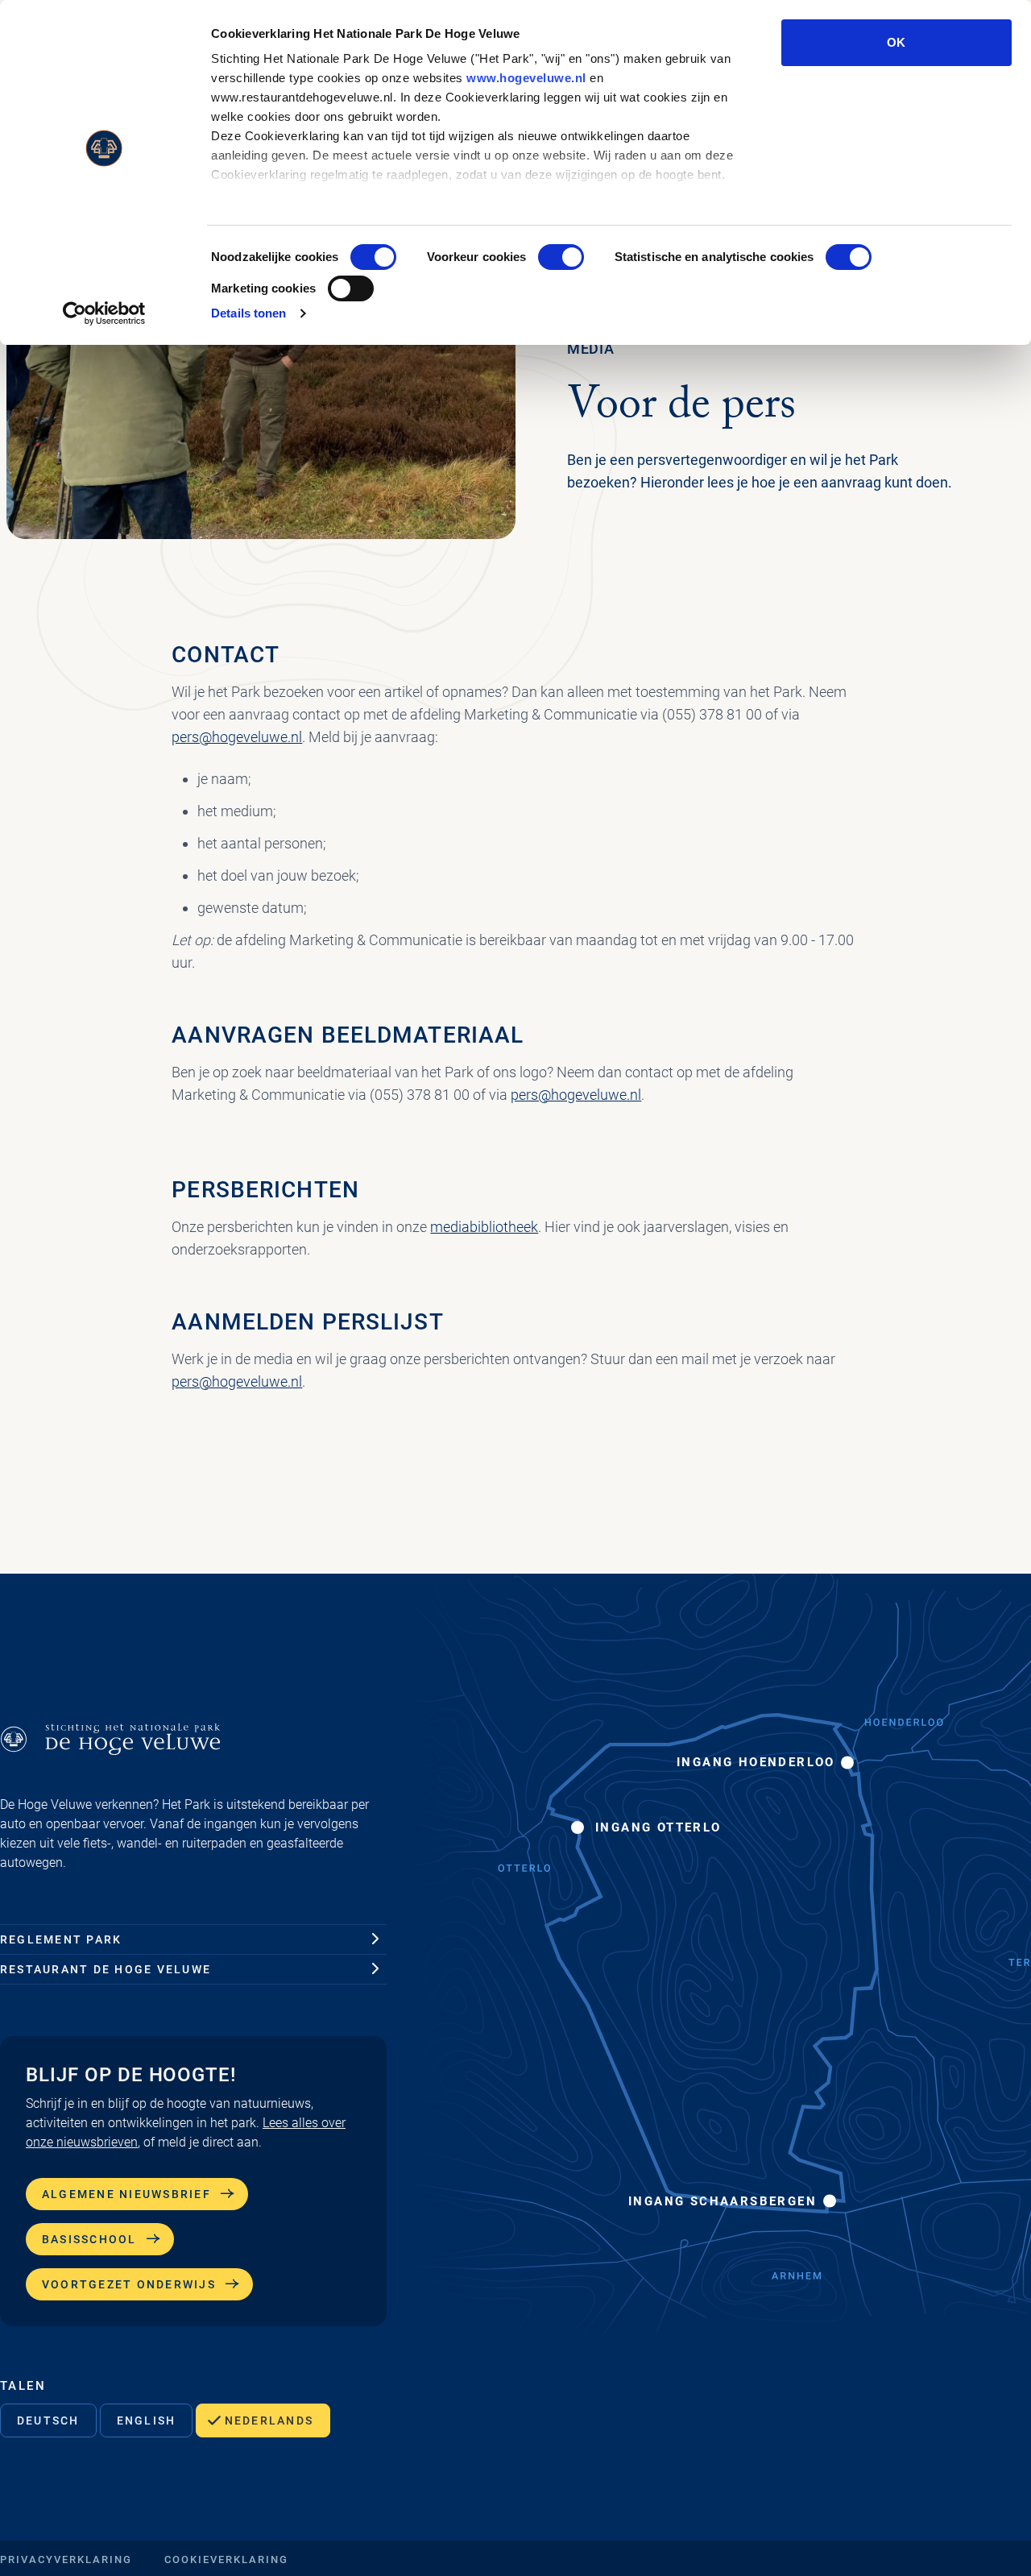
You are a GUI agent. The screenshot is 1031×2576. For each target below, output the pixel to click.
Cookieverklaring (226, 2559)
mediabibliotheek (484, 1227)
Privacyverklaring (66, 2559)
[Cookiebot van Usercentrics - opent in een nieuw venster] (104, 313)
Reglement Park (61, 1939)
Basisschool (89, 2239)
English (147, 2420)
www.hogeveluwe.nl (526, 78)
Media (591, 348)
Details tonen (248, 313)
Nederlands (269, 2420)
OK (896, 42)
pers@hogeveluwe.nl (237, 737)
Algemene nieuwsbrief (126, 2194)
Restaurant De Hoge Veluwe (106, 1969)
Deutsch (48, 2420)
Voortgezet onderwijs (129, 2284)
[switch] (561, 257)
